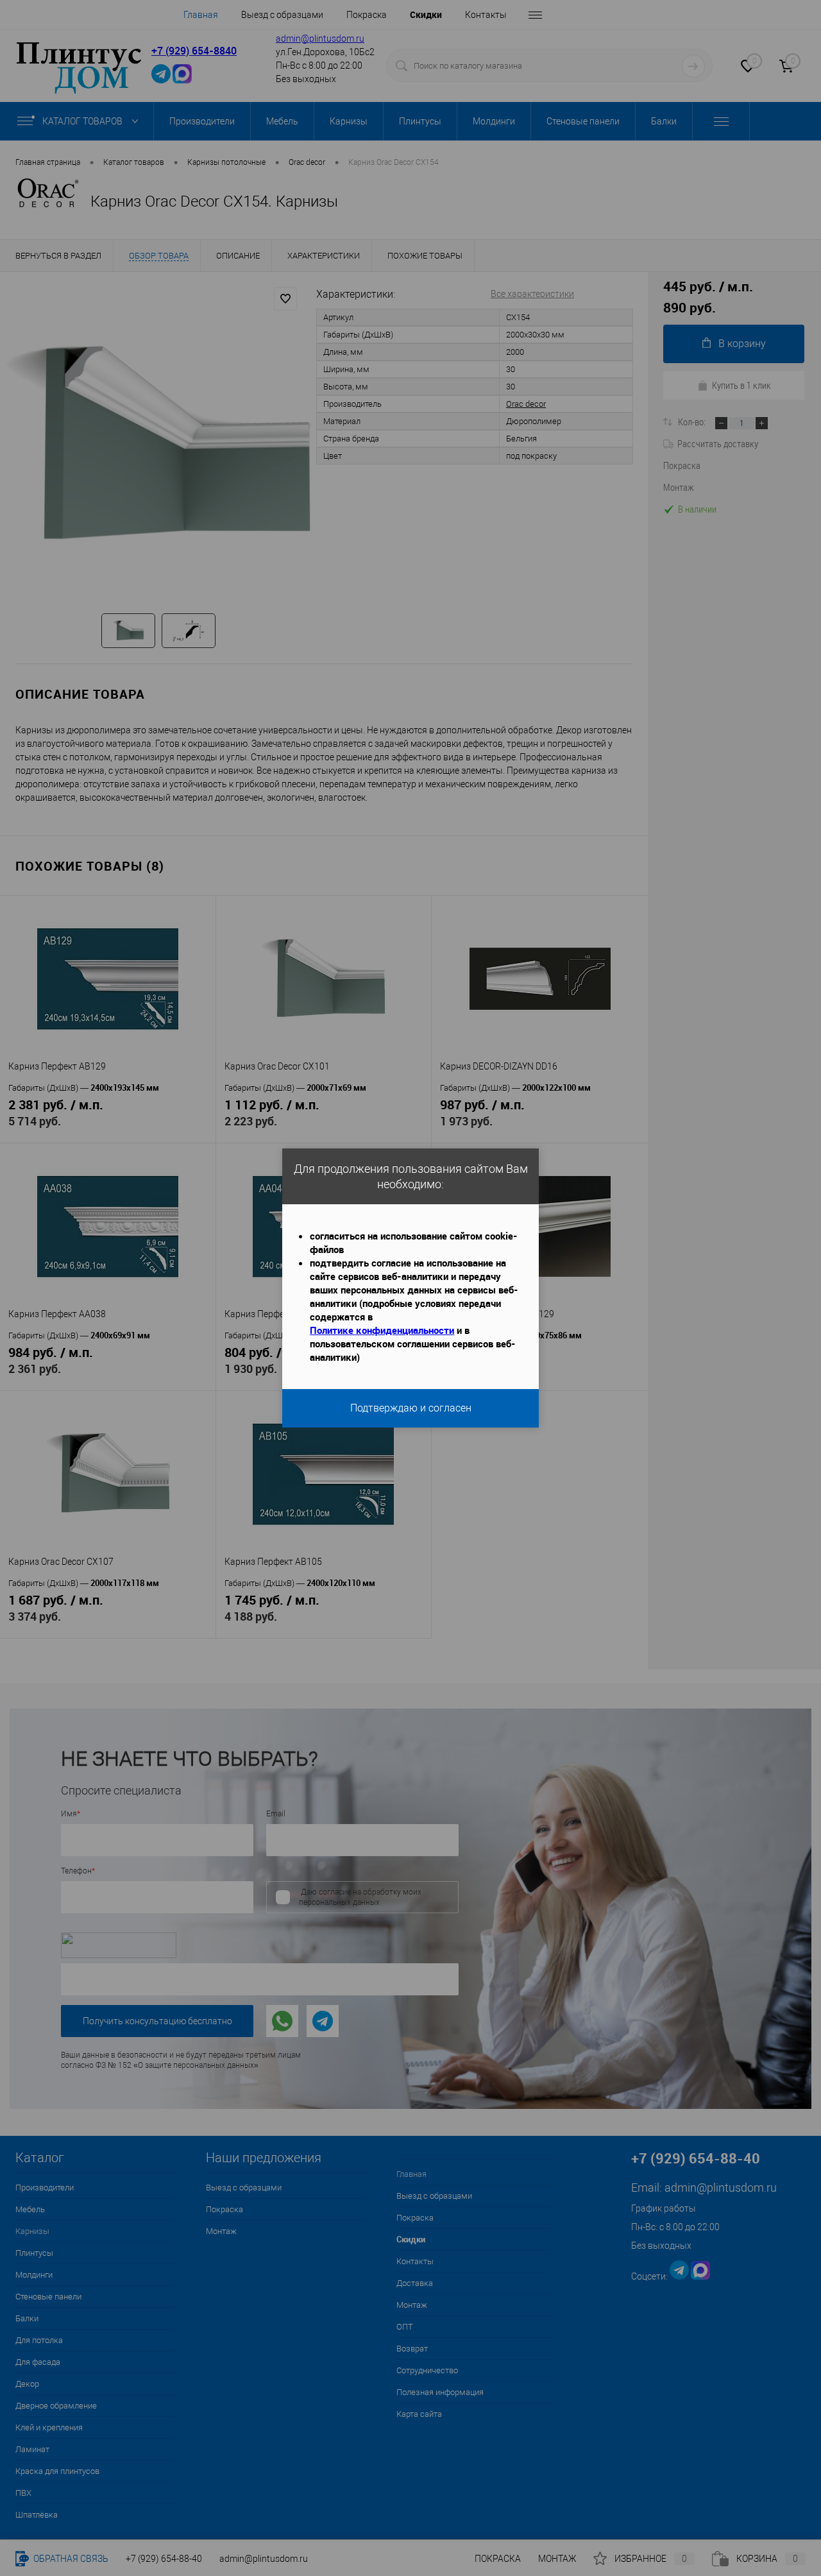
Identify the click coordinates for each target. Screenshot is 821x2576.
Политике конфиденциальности (382, 1330)
